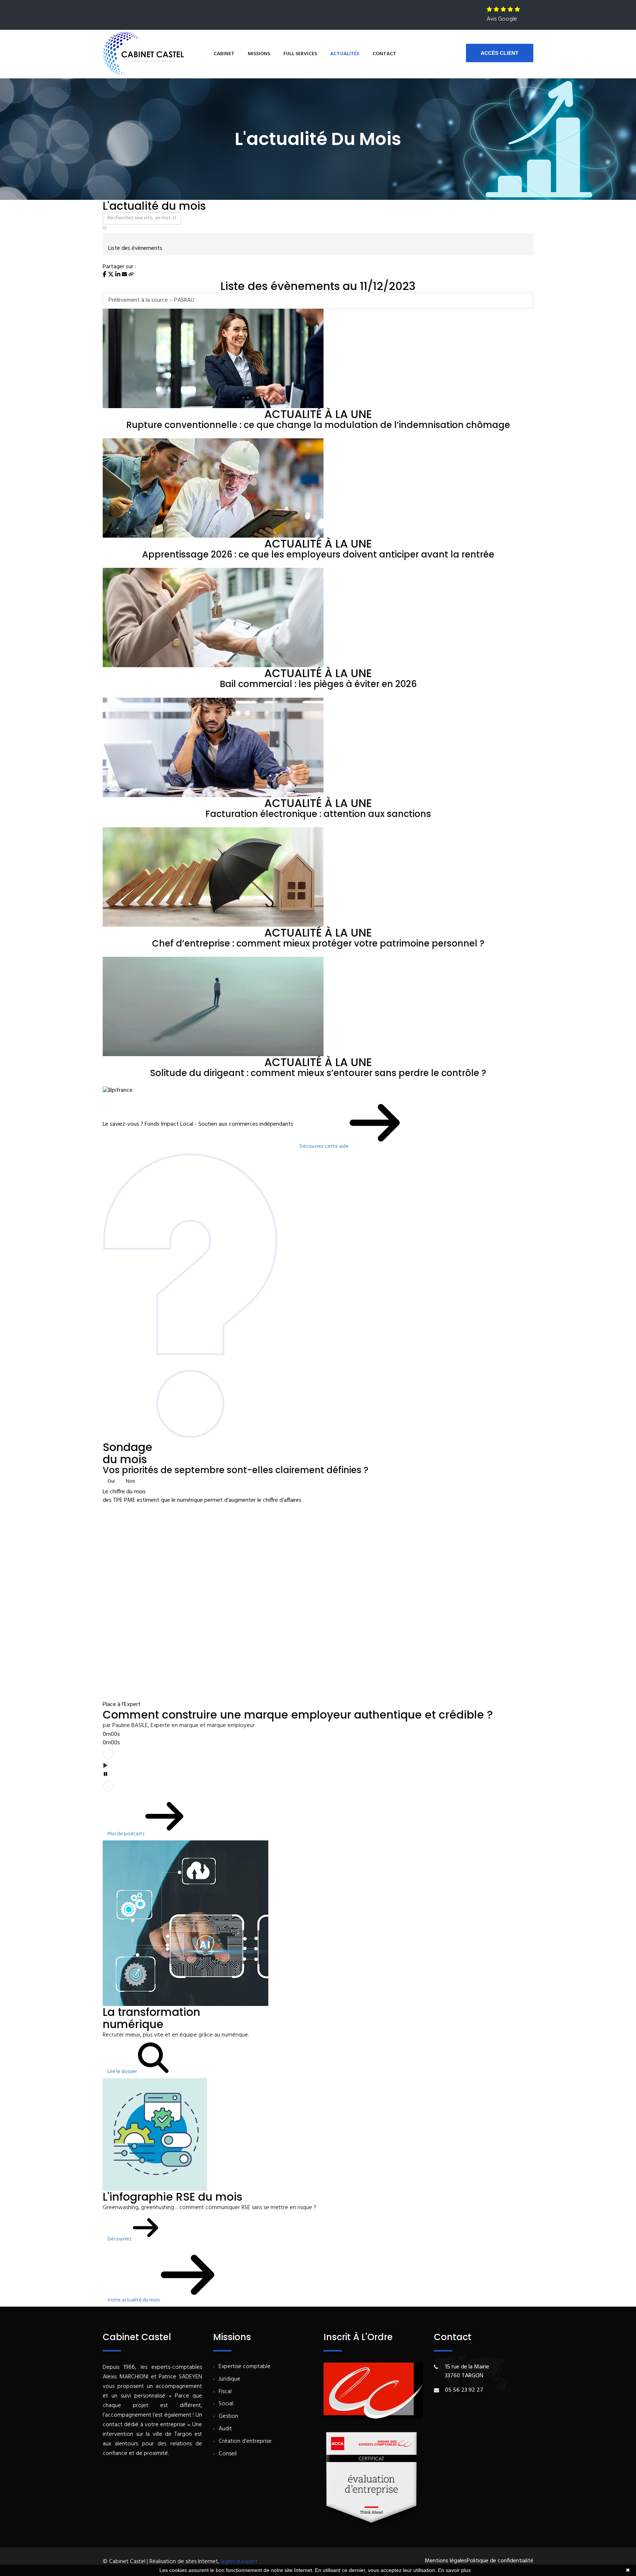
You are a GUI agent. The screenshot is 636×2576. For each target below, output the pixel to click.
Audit (225, 2429)
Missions (259, 54)
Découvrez (120, 2239)
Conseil (228, 2454)
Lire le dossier (123, 2072)
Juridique (229, 2379)
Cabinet (224, 54)
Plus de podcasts (126, 1834)
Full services (300, 54)
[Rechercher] (105, 229)
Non (130, 1481)
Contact (384, 54)
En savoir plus (454, 2570)
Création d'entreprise (245, 2441)
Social (226, 2404)
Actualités (345, 54)
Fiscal (225, 2392)
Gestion (228, 2416)
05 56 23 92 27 (464, 2390)
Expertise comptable (245, 2367)
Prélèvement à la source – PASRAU (151, 300)
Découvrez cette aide (325, 1147)
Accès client (500, 53)
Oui (111, 1481)
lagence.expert (239, 2562)
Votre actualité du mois (134, 2300)
